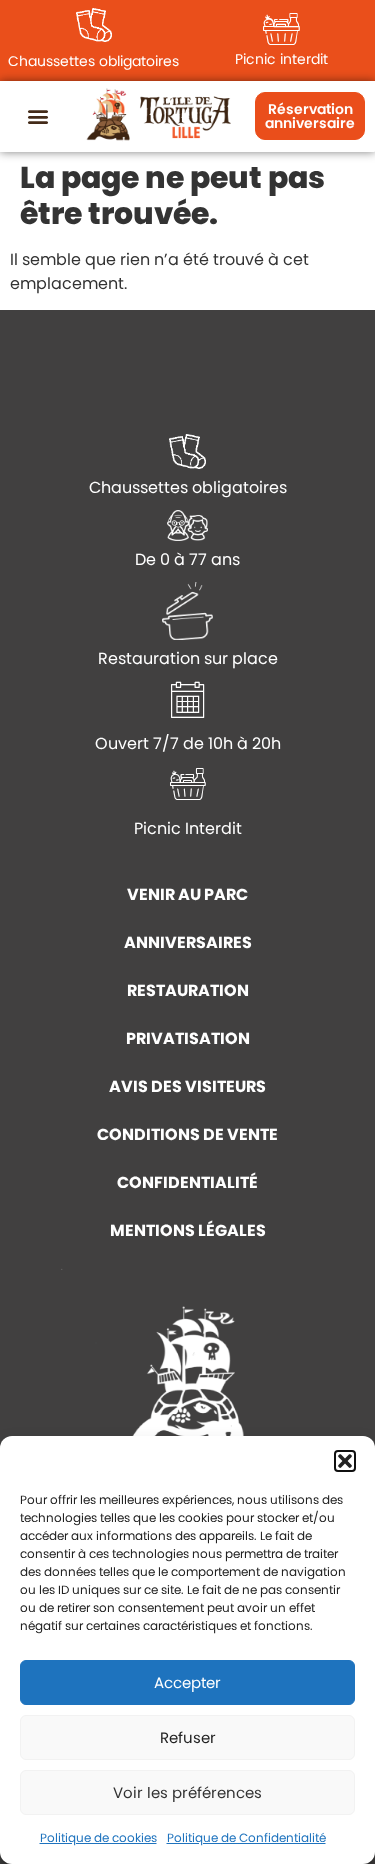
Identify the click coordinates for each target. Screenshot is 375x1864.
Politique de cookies (98, 1837)
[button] (345, 1461)
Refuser (188, 1737)
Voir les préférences (187, 1792)
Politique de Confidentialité (246, 1837)
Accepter (187, 1682)
